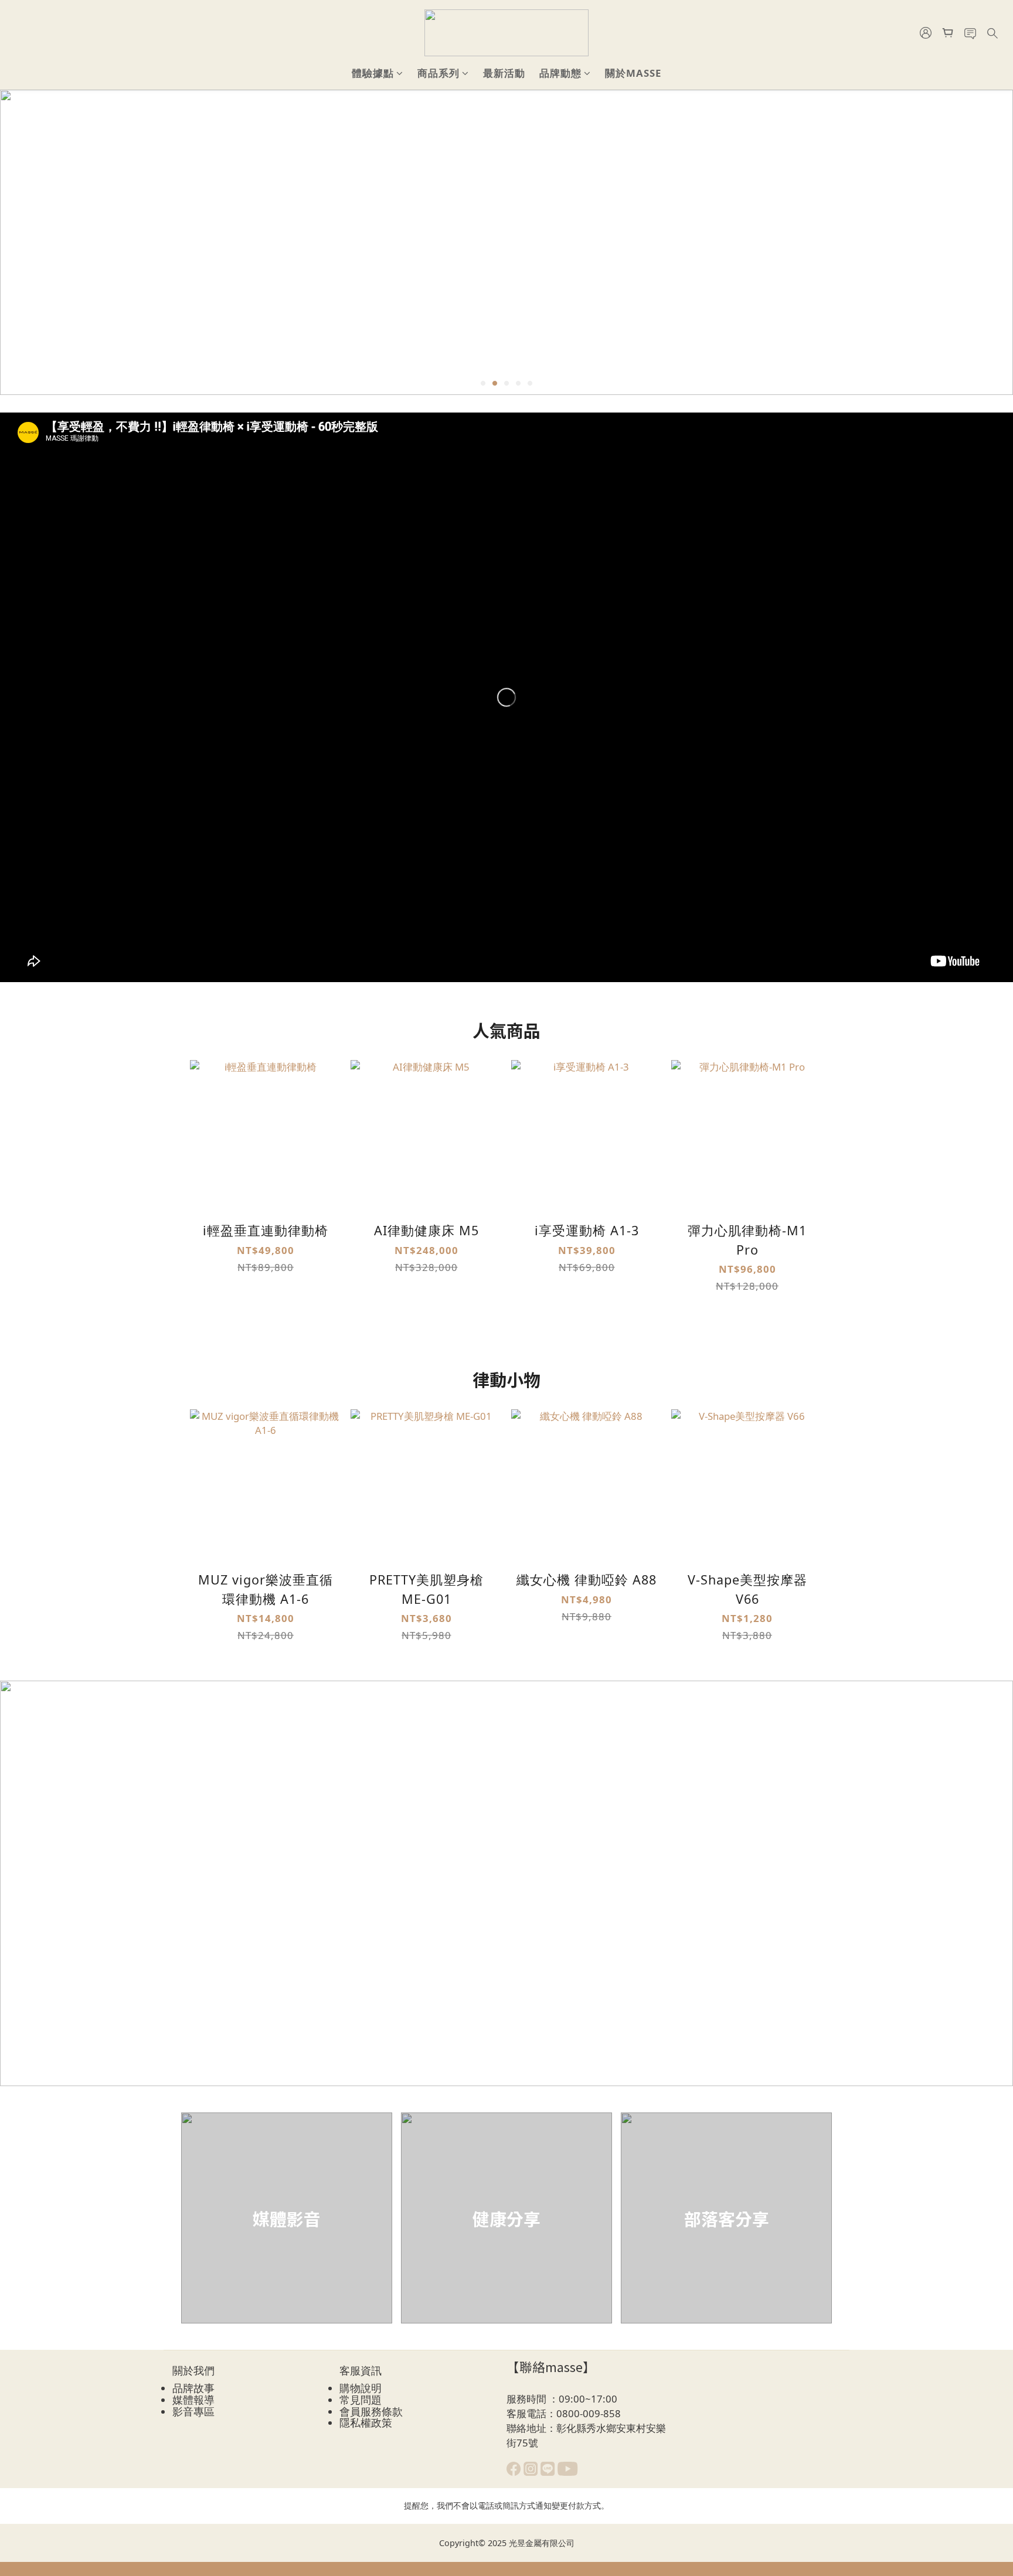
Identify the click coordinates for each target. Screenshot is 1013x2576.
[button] (506, 697)
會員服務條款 (371, 2411)
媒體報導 (193, 2400)
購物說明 (361, 2388)
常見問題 (361, 2400)
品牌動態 (560, 73)
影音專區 (193, 2411)
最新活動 (504, 73)
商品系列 (438, 73)
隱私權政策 (366, 2422)
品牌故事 (193, 2388)
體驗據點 (373, 73)
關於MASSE (633, 73)
